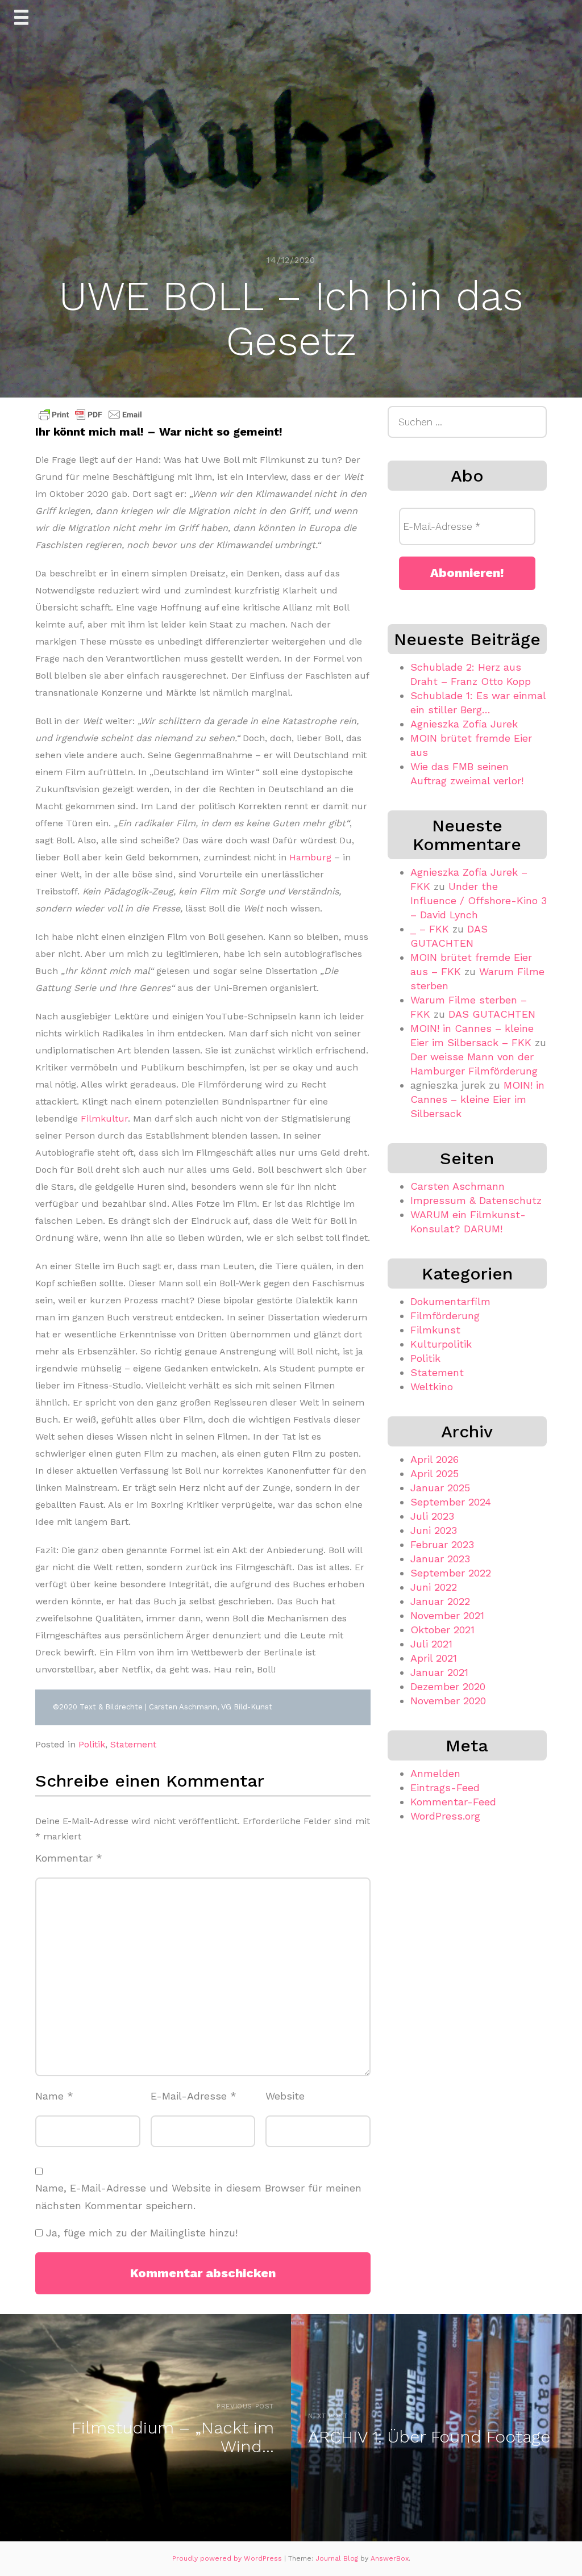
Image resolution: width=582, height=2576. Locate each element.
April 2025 (435, 1473)
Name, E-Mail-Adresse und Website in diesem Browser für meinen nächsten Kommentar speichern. (198, 2197)
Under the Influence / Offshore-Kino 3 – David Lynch (479, 900)
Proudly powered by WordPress (228, 2558)
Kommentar (69, 1858)
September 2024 (451, 1502)
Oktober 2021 (442, 1630)
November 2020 (448, 1701)
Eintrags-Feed (445, 1787)
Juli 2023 (432, 1516)
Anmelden (435, 1773)
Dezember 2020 (448, 1686)
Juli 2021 (431, 1644)
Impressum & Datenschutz (476, 1200)
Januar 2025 (440, 1488)
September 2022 (451, 1573)
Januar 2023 (440, 1559)
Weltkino (432, 1387)
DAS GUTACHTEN (492, 1014)
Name (54, 2096)
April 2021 (434, 1658)
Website (285, 2096)
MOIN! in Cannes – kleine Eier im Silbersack (477, 1099)
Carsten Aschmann (458, 1186)
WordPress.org (445, 1816)
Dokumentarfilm (450, 1301)
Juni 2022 (434, 1587)
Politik (92, 1744)
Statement (133, 1744)
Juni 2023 (434, 1530)
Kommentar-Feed (453, 1802)
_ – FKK (430, 929)
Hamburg (310, 857)
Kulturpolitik (441, 1344)
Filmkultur (104, 1118)
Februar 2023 (442, 1544)
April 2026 (435, 1459)
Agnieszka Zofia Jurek (464, 724)
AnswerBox (390, 2558)
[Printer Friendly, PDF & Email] (90, 415)
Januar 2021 (439, 1672)
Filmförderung (445, 1316)
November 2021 (447, 1615)
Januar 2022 (440, 1601)
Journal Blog (338, 2558)
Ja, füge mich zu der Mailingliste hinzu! (140, 2233)
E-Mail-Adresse (194, 2096)
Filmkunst (435, 1330)
